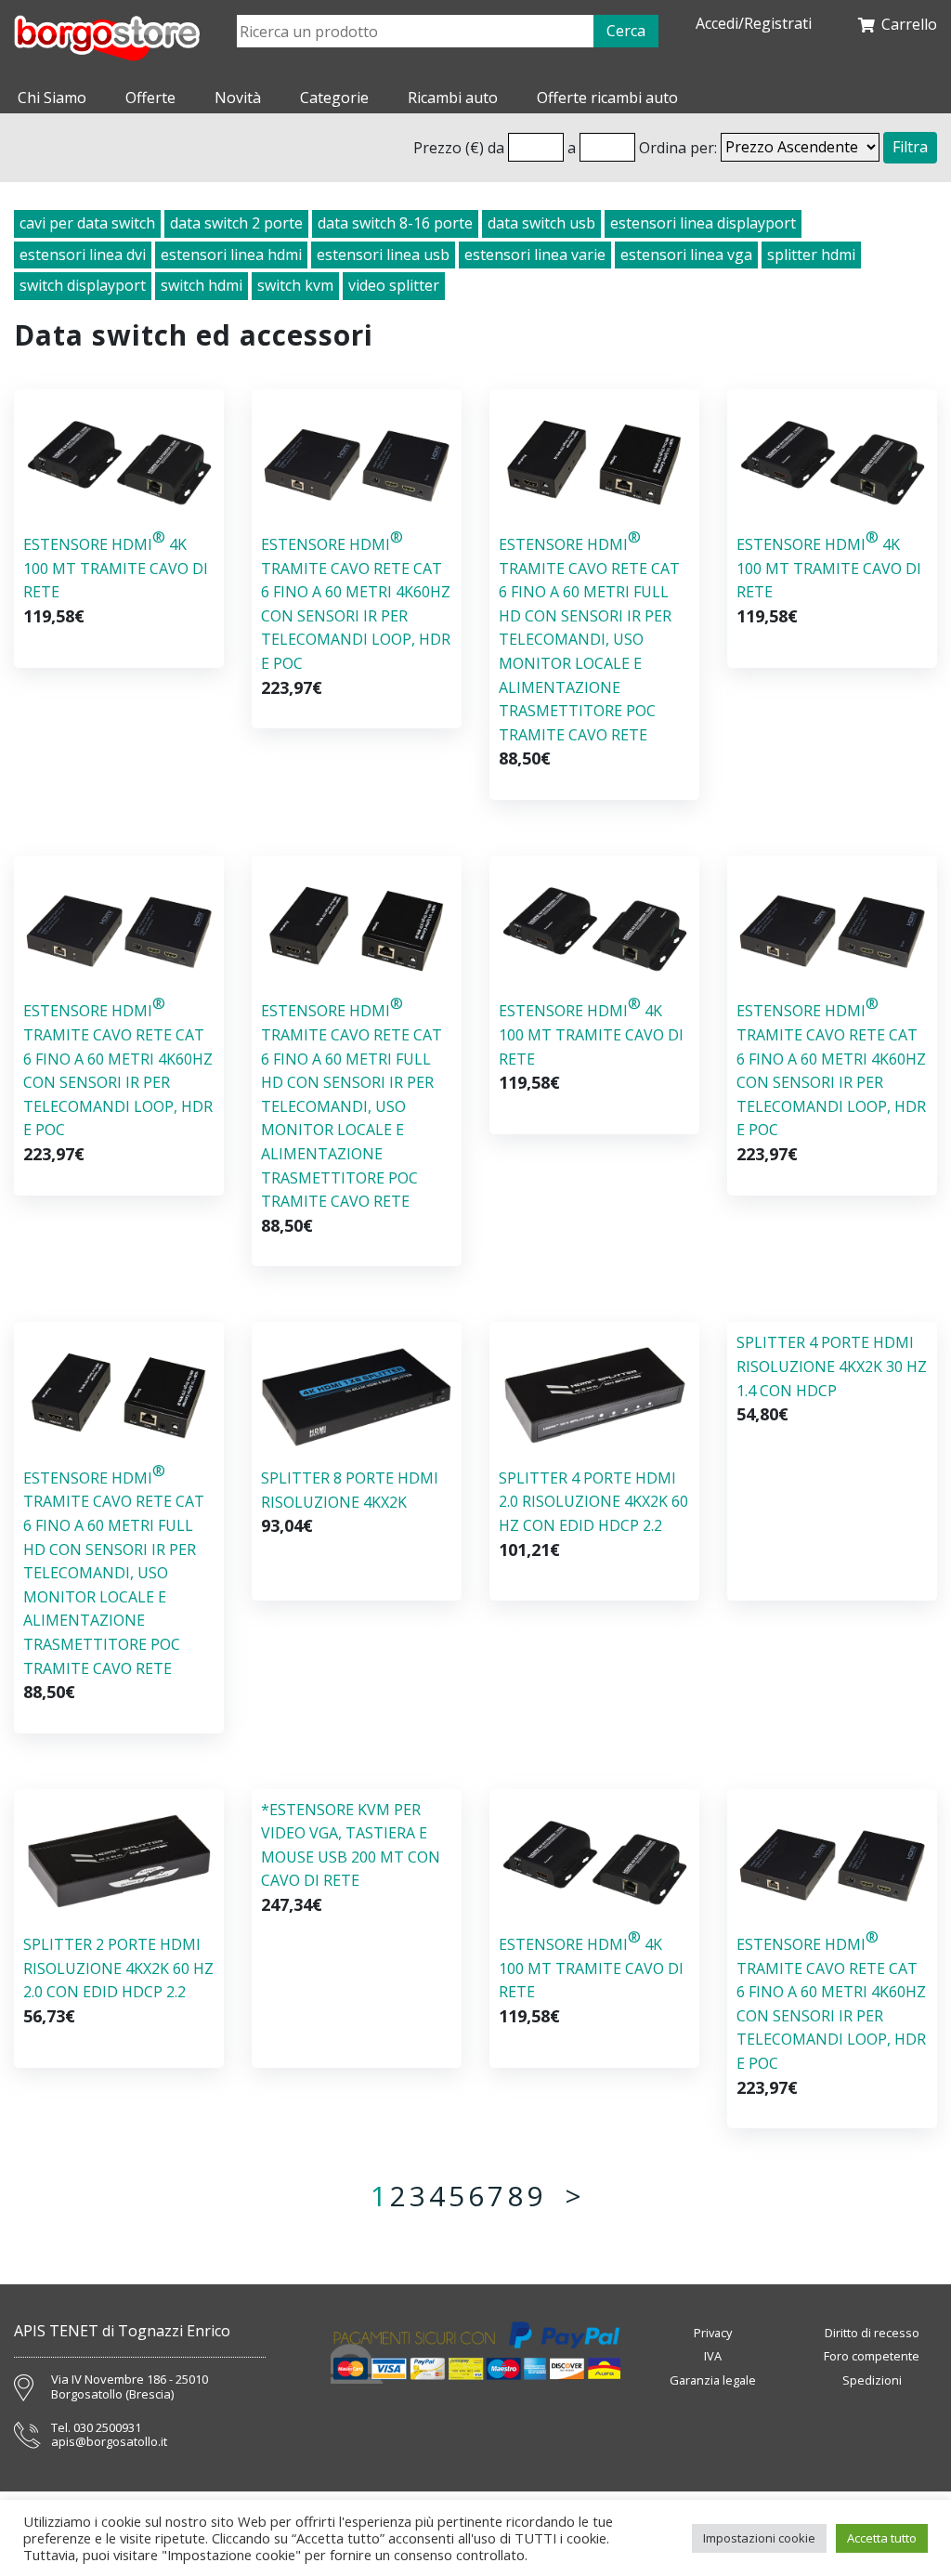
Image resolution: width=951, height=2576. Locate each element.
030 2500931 (107, 2428)
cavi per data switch (87, 223)
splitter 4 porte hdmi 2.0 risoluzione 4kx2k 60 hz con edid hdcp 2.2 (593, 1502)
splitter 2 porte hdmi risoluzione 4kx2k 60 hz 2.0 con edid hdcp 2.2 (118, 1968)
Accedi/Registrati (754, 24)
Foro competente (872, 2356)
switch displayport (83, 285)
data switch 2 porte (236, 223)
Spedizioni (872, 2380)
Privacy (713, 2333)
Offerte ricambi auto (607, 98)
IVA (713, 2356)
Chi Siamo (52, 98)
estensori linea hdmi (231, 255)
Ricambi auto (453, 98)
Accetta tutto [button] (882, 2538)
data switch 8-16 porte (395, 223)
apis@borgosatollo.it (109, 2442)
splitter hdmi (811, 255)
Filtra (910, 147)
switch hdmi (202, 285)
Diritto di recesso (872, 2333)
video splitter (394, 285)
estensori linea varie (535, 255)
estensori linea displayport (703, 223)
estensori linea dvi (83, 255)
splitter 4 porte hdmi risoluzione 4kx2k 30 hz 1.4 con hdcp (832, 1366)
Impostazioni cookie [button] (759, 2538)
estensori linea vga (686, 255)
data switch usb (541, 223)
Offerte (150, 98)
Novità (238, 98)
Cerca (626, 31)
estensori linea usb (383, 255)
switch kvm (295, 285)
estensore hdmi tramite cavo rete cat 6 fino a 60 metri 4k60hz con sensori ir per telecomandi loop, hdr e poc (356, 600)
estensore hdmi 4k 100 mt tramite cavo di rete (116, 564)
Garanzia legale (713, 2380)
